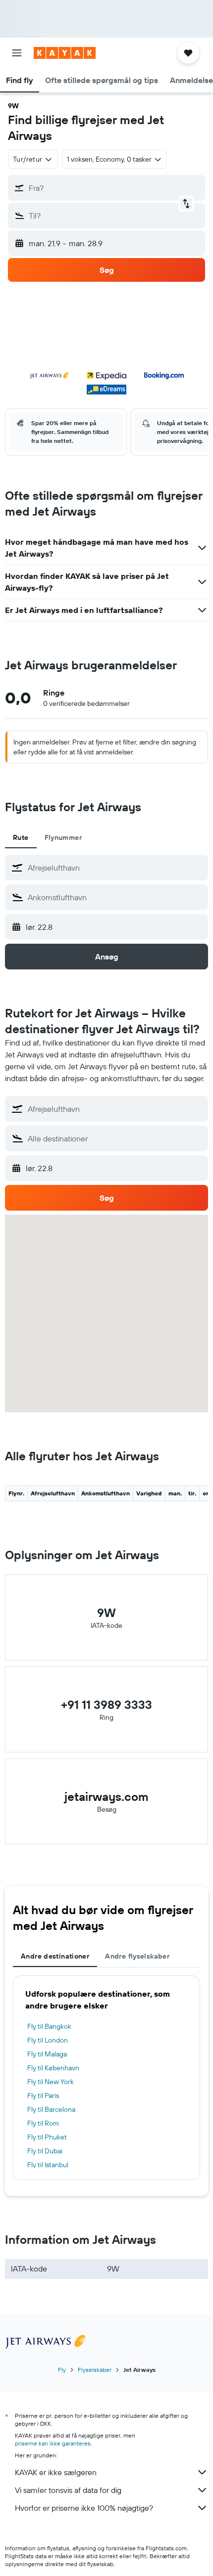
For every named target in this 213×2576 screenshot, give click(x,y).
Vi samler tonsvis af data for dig (68, 2490)
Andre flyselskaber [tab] (137, 1956)
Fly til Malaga (47, 2054)
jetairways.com (106, 1796)
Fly (62, 2370)
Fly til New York (51, 2082)
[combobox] (115, 868)
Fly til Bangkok (49, 2026)
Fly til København (53, 2068)
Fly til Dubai (45, 2151)
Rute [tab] (21, 837)
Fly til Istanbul (48, 2165)
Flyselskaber (95, 2370)
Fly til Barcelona (51, 2109)
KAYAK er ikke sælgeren (56, 2472)
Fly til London (48, 2040)
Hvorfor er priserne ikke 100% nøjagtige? (84, 2508)
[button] (17, 53)
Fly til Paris (43, 2096)
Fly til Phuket (47, 2137)
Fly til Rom (43, 2123)
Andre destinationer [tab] (55, 1956)
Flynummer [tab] (63, 837)
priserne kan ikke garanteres (53, 2443)
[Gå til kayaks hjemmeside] (65, 53)
